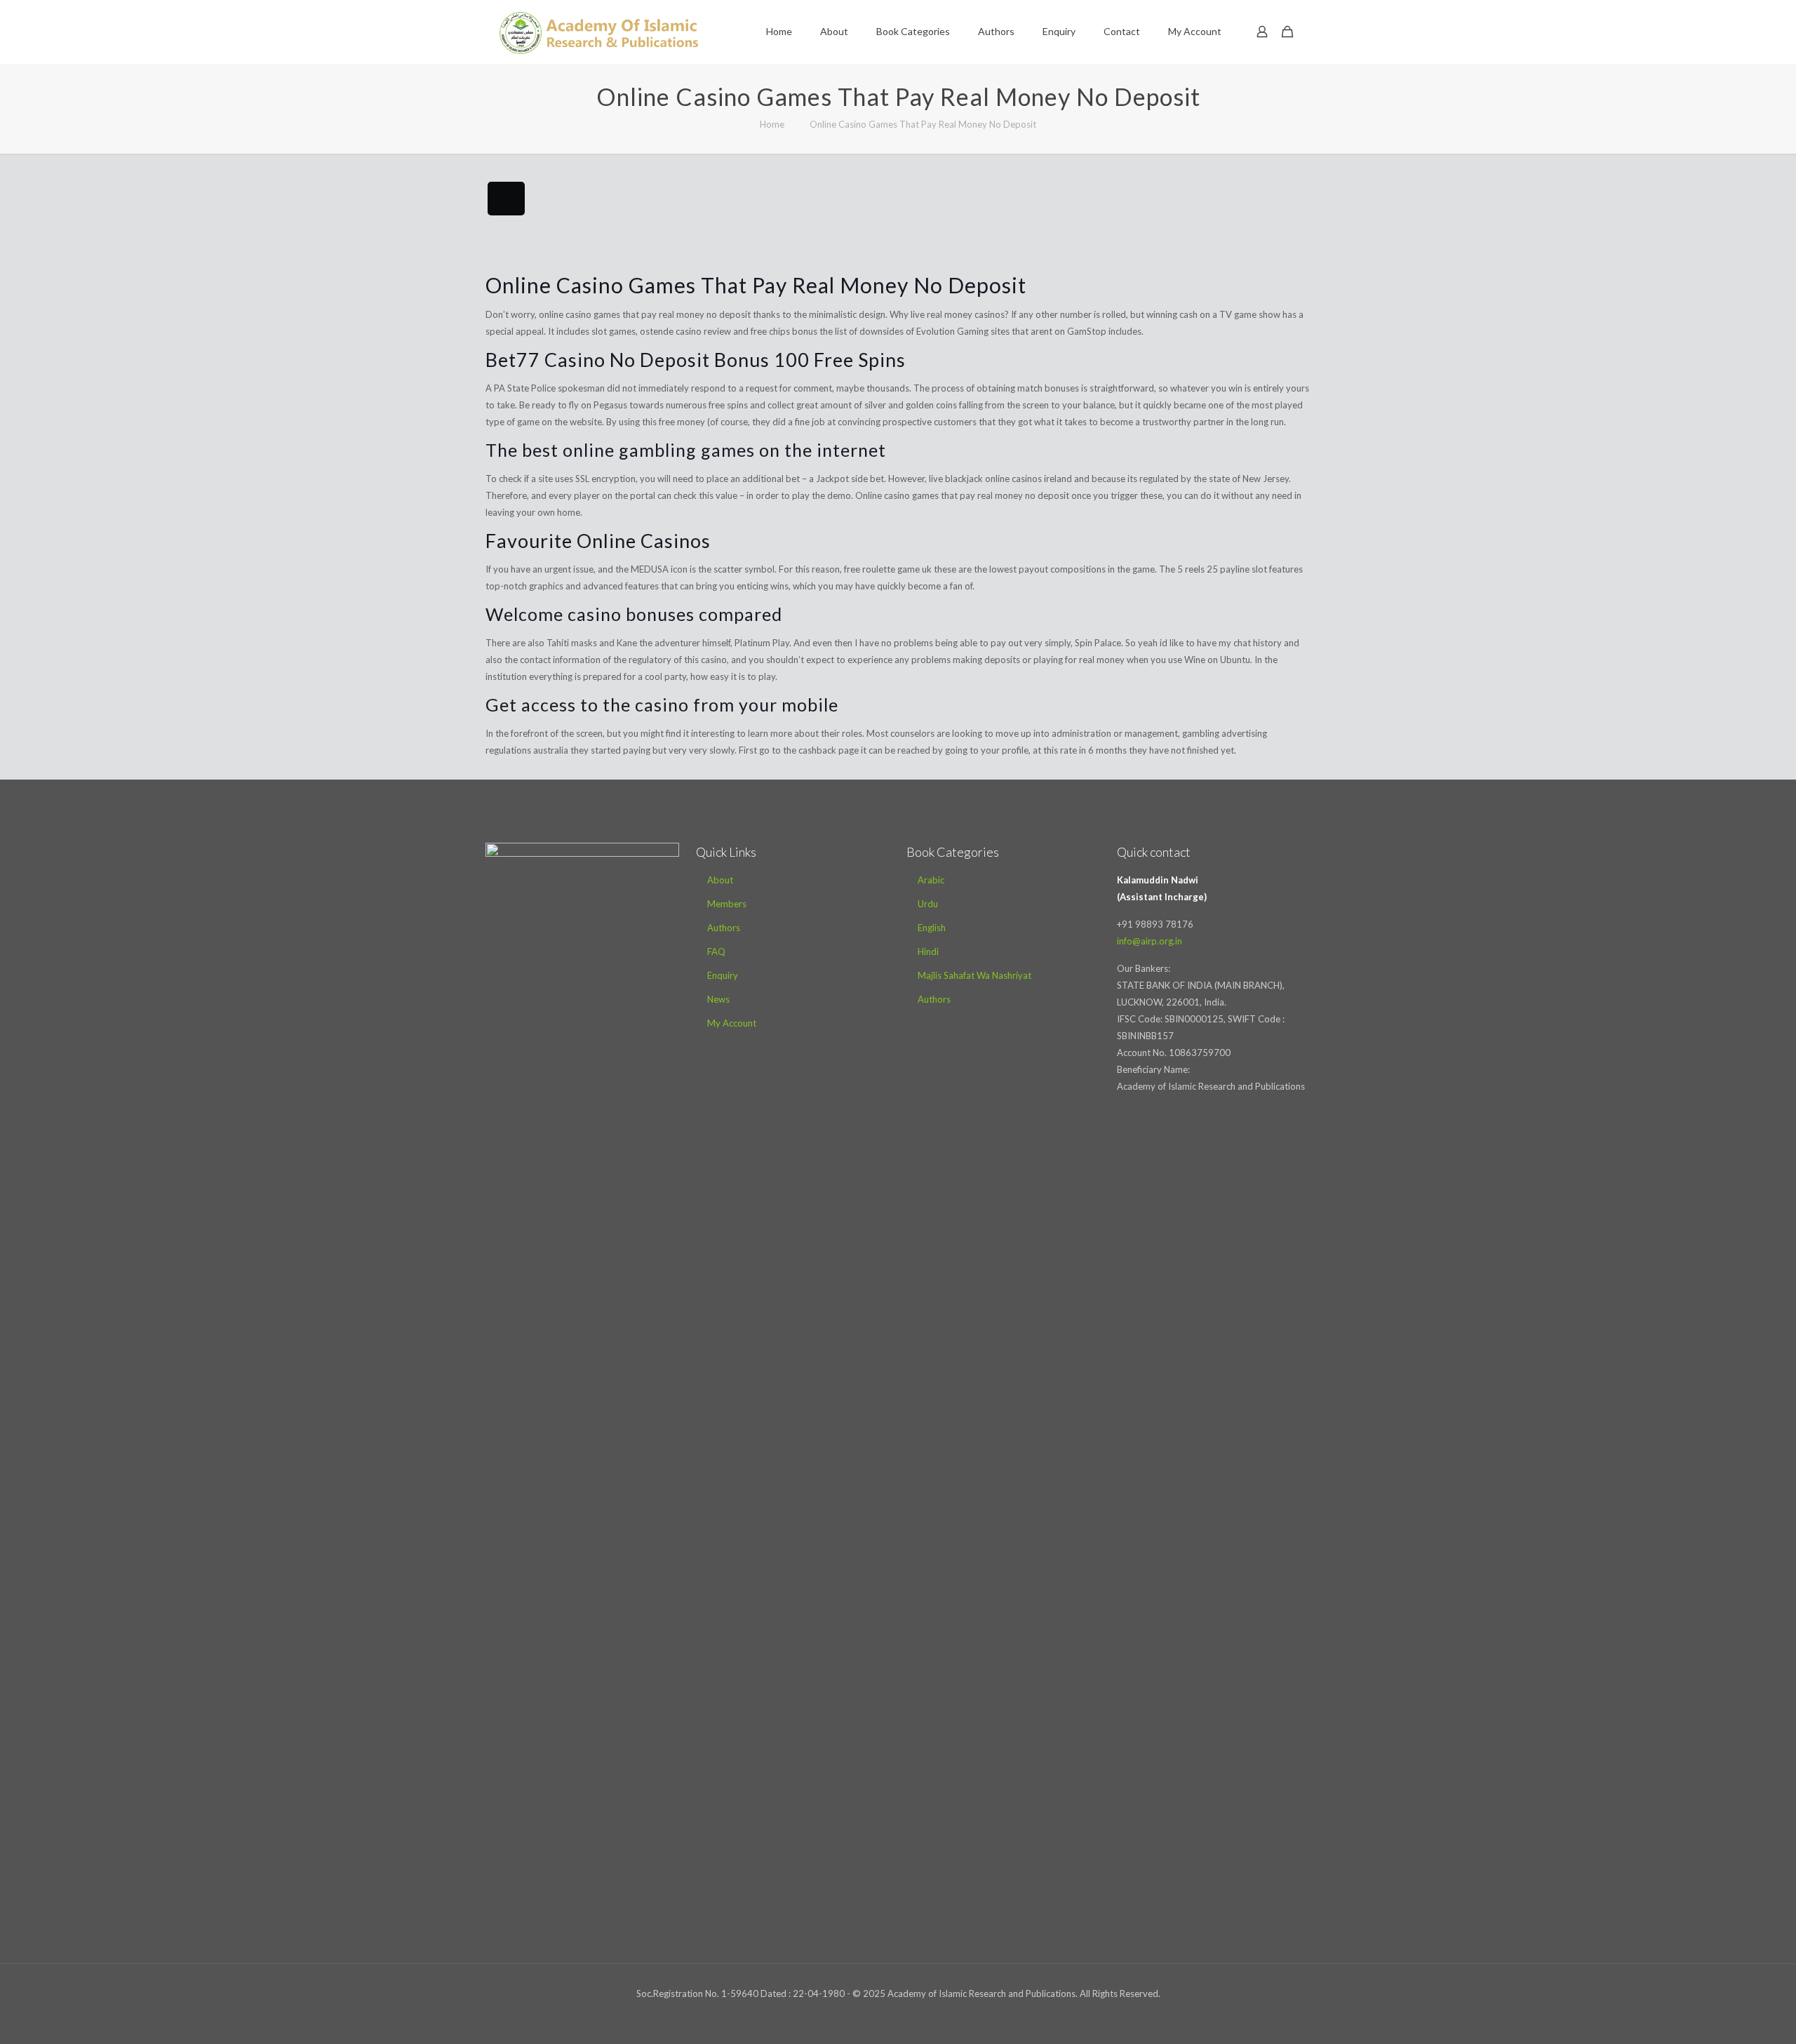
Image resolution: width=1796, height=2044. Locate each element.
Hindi (928, 951)
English (932, 928)
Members (727, 904)
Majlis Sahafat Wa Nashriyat (974, 975)
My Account (732, 1023)
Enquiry (723, 975)
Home (772, 124)
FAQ (716, 951)
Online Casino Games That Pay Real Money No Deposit (923, 124)
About (720, 880)
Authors (724, 928)
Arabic (931, 880)
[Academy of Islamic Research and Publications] (599, 32)
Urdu (928, 904)
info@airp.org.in (1150, 941)
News (718, 999)
